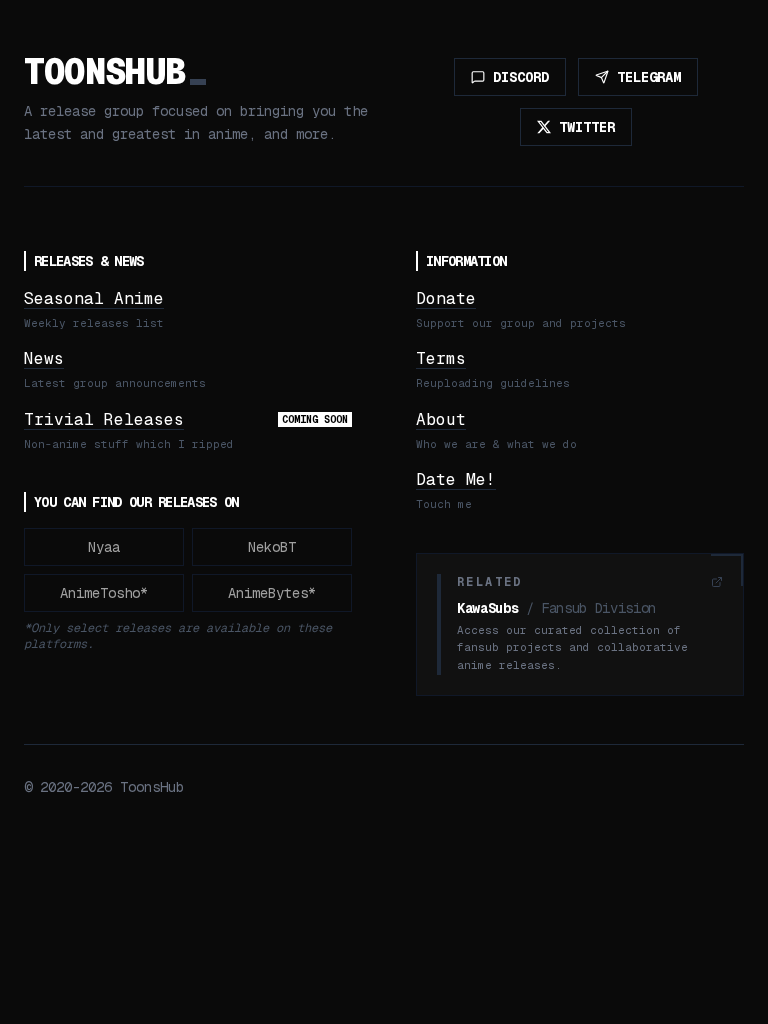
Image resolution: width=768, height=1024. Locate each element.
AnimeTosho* (104, 593)
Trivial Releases (104, 419)
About (441, 419)
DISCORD (521, 77)
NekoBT (272, 547)
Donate (446, 298)
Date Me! (456, 479)
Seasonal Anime (94, 298)
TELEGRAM (649, 77)
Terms (441, 358)
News (44, 358)
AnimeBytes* (272, 593)
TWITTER (587, 127)
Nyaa (104, 547)
